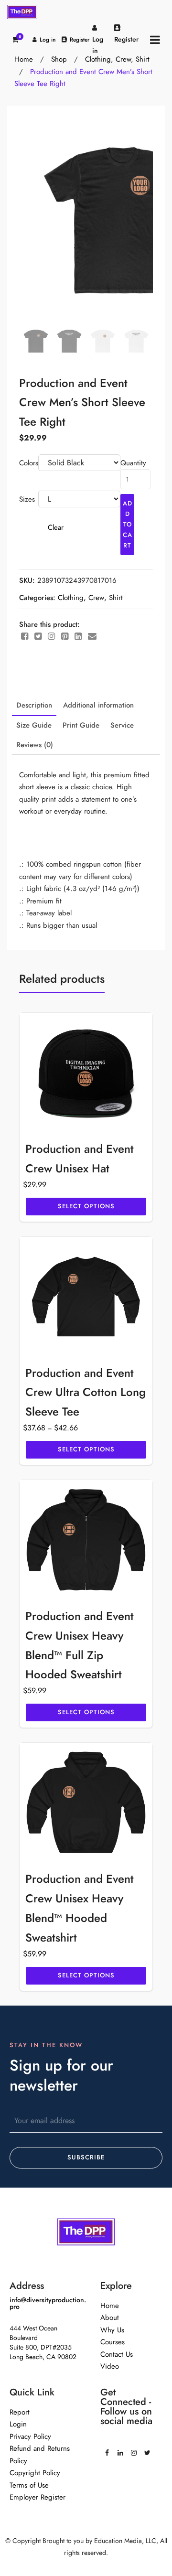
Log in (48, 40)
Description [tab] (34, 705)
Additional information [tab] (98, 705)
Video (110, 2366)
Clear (56, 527)
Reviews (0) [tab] (35, 745)
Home (110, 2306)
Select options (86, 1206)
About (110, 2318)
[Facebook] (107, 2449)
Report (20, 2412)
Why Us (112, 2330)
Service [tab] (122, 725)
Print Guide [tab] (81, 725)
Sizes (27, 499)
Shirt (116, 598)
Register (80, 40)
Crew (96, 598)
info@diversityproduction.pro (48, 2303)
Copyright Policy (35, 2473)
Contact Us (117, 2354)
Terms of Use (29, 2485)
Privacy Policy (30, 2436)
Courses (113, 2342)
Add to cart (128, 525)
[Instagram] (134, 2449)
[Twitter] (147, 2449)
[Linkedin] (120, 2449)
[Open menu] (155, 39)
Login (18, 2424)
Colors (29, 463)
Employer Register (38, 2497)
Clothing (71, 598)
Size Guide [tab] (34, 725)
